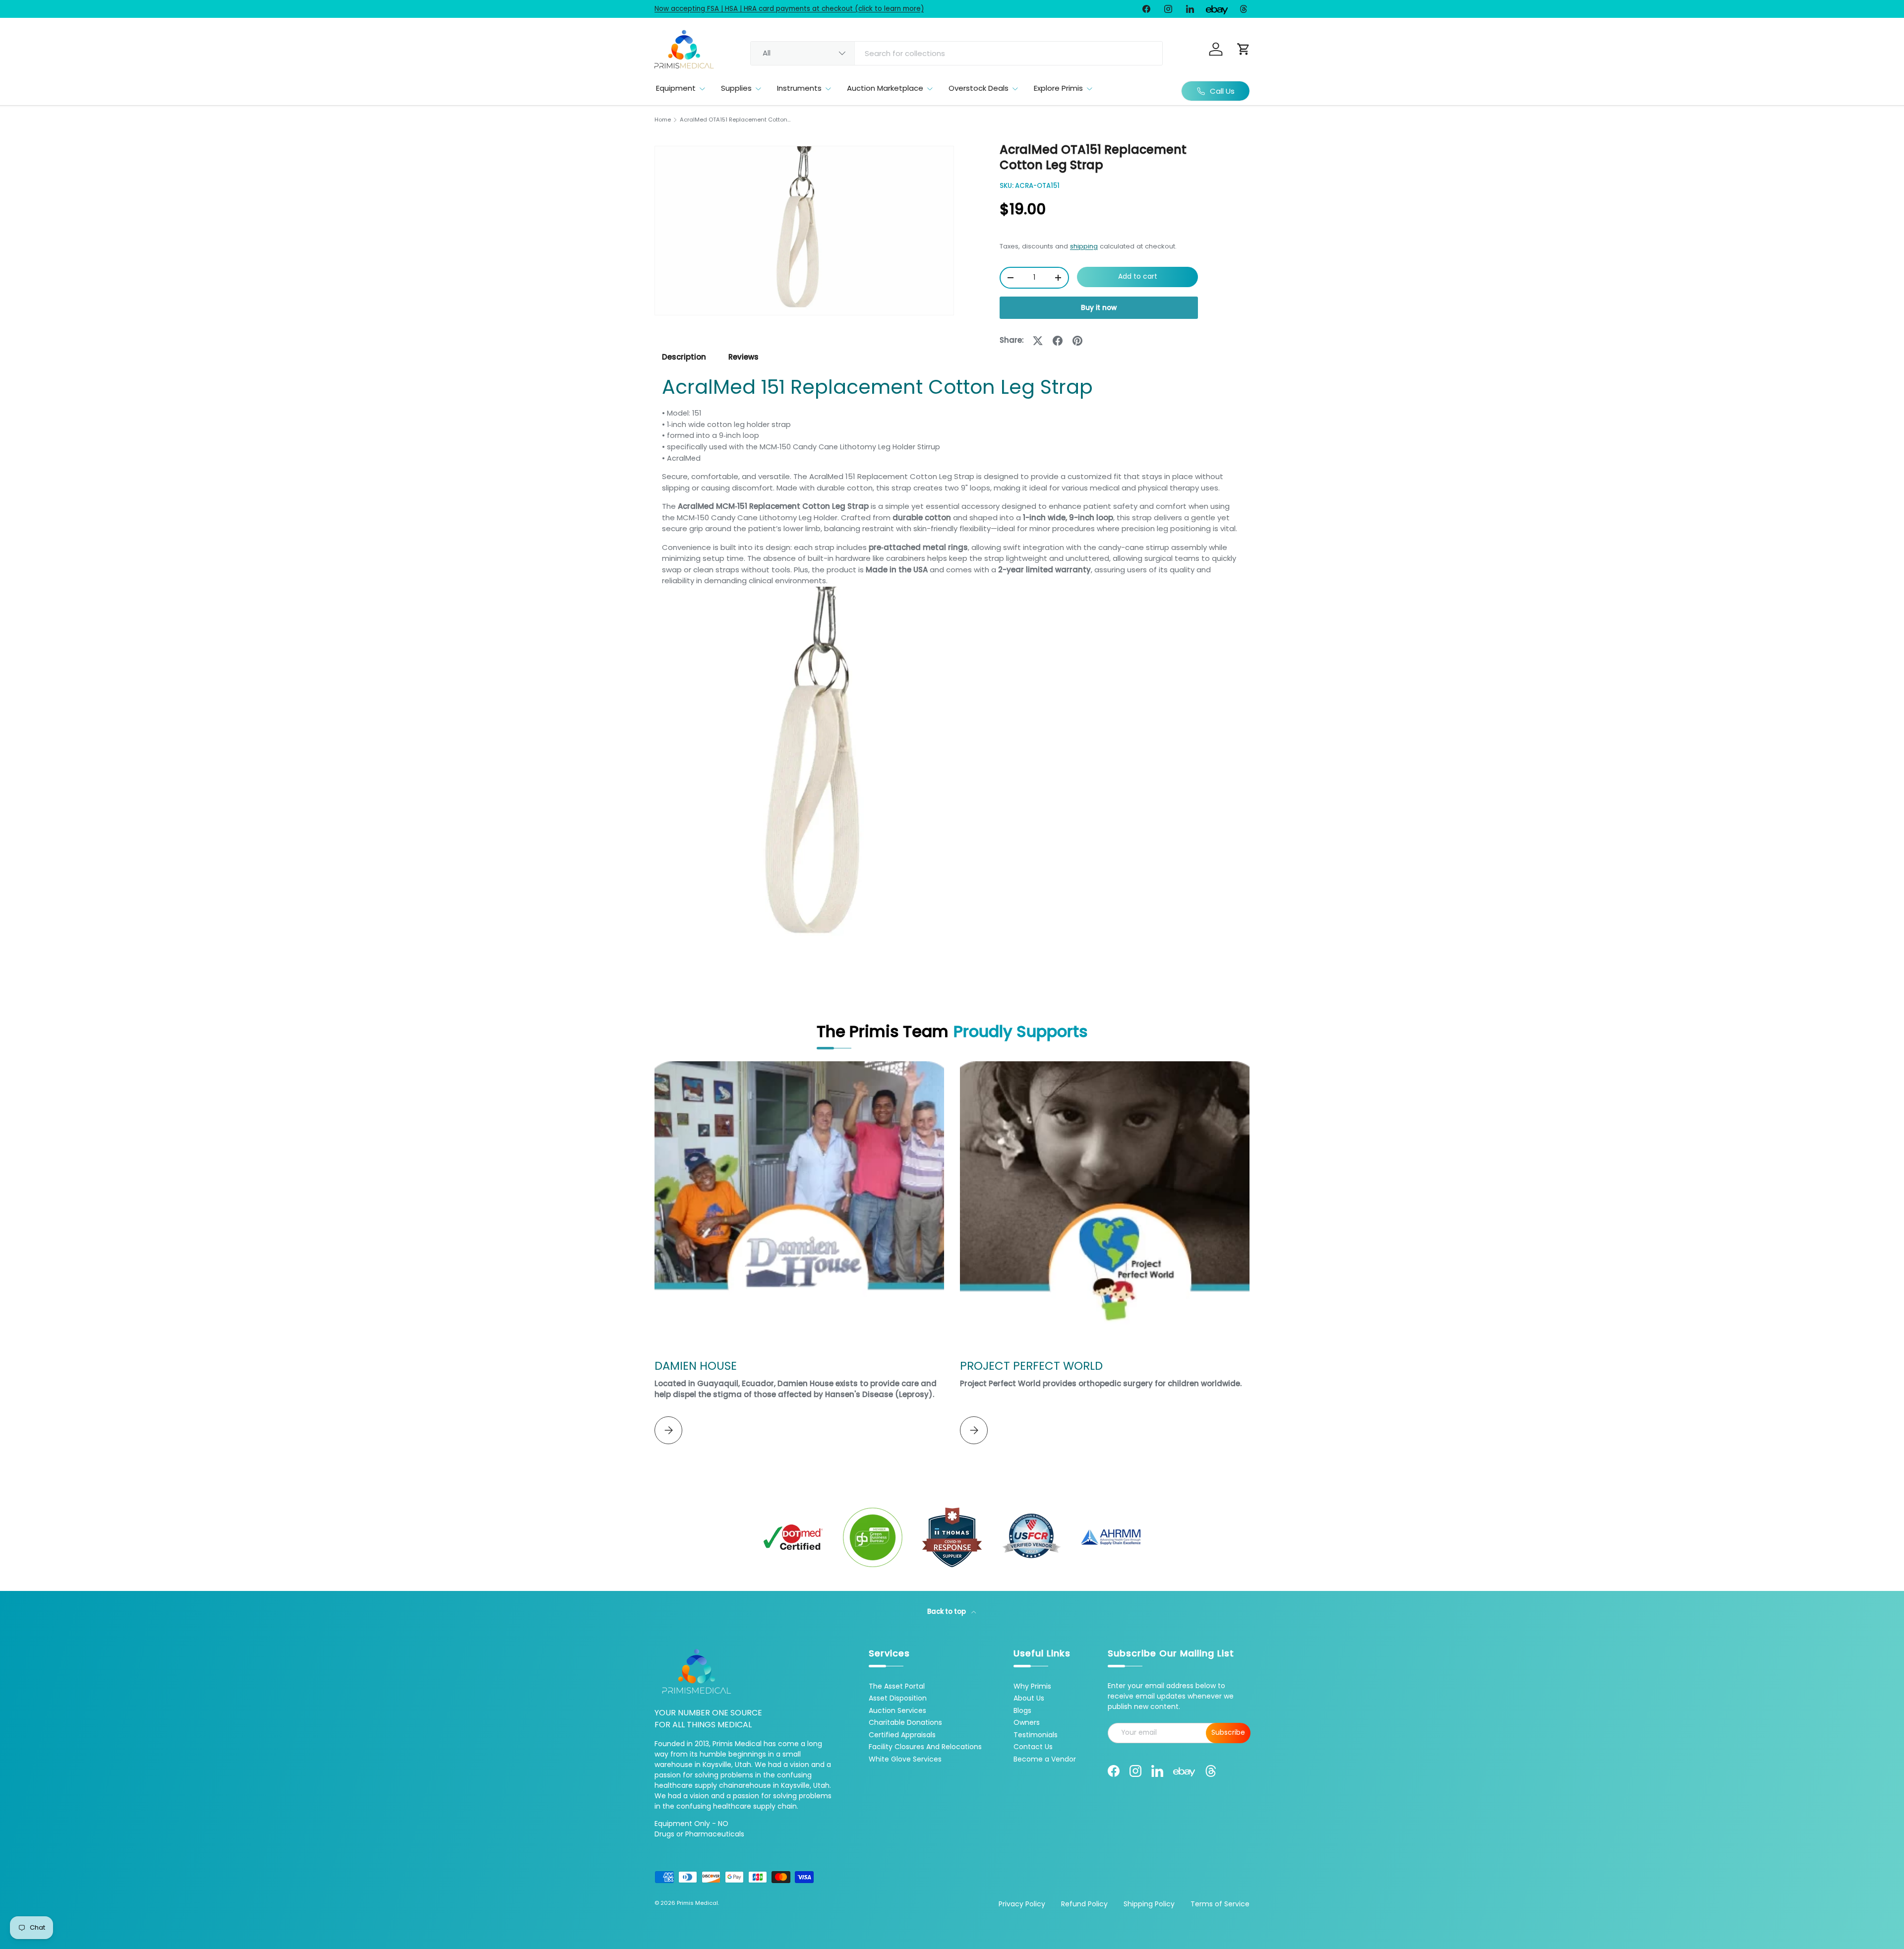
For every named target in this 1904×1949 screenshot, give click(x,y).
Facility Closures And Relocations (925, 1747)
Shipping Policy (1149, 1904)
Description (684, 357)
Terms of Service (1220, 1904)
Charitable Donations (905, 1722)
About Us (1029, 1698)
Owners (1027, 1722)
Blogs (1022, 1710)
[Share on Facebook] (1058, 341)
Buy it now (1099, 308)
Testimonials (1036, 1735)
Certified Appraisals (902, 1735)
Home (663, 120)
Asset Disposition (898, 1698)
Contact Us (1033, 1747)
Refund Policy (1084, 1904)
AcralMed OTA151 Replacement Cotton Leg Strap (736, 120)
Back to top (947, 1612)
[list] (804, 231)
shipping (1084, 246)
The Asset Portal (897, 1686)
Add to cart (1138, 276)
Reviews (744, 357)
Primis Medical (697, 1903)
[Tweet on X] (1038, 341)
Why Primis (1032, 1686)
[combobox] (956, 53)
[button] (1244, 49)
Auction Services (897, 1710)
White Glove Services (905, 1759)
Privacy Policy (1022, 1904)
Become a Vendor (1045, 1759)
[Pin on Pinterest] (1077, 341)
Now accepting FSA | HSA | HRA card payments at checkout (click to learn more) (789, 9)
